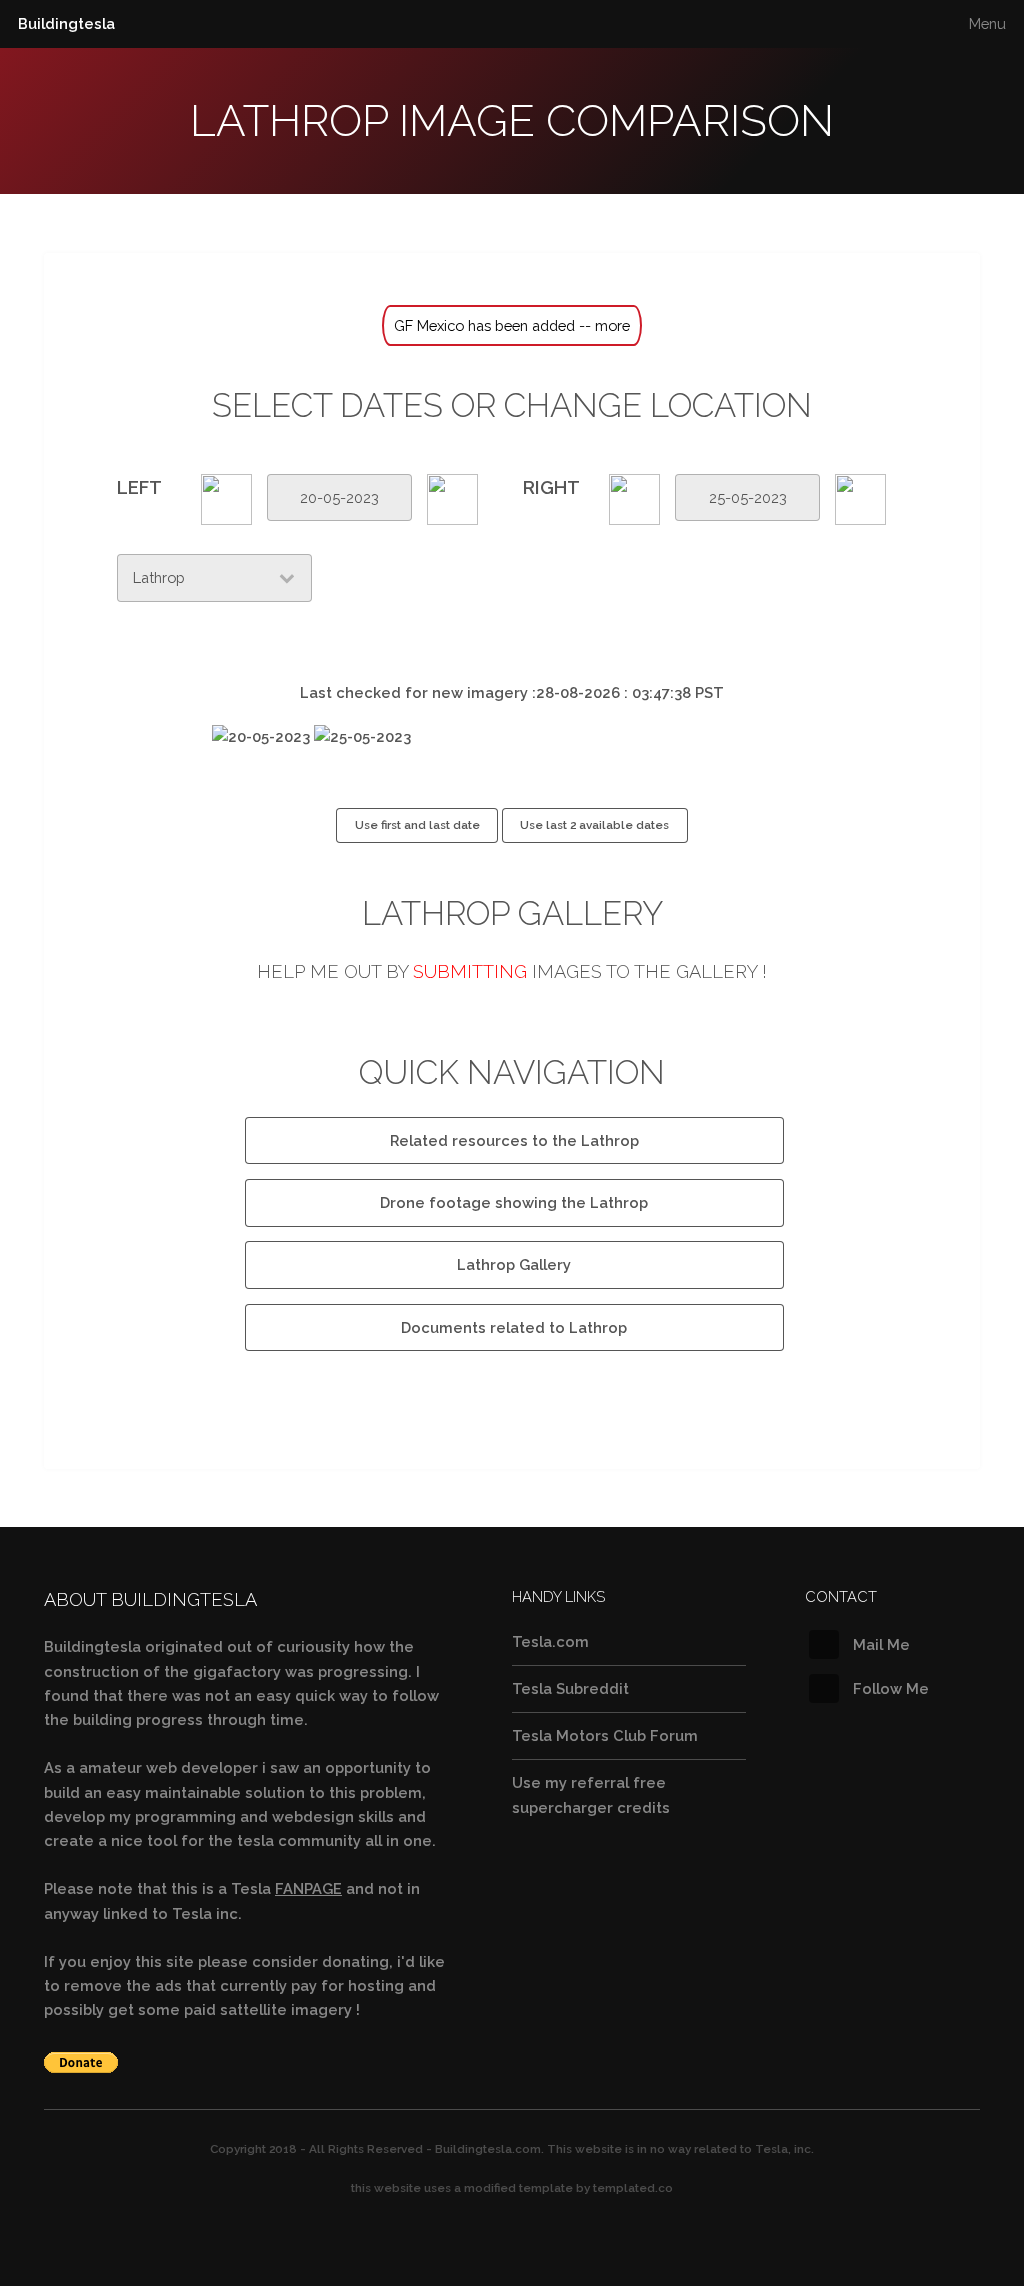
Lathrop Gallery (514, 1264)
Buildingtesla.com (488, 2149)
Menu (987, 23)
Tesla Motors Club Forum (605, 1735)
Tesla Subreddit (570, 1688)
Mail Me (881, 1644)
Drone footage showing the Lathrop (514, 1202)
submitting (470, 971)
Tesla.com (550, 1641)
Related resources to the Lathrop (514, 1140)
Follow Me (891, 1688)
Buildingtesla (66, 23)
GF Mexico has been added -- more (512, 325)
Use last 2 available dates (594, 825)
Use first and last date (417, 825)
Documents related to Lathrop (514, 1327)
